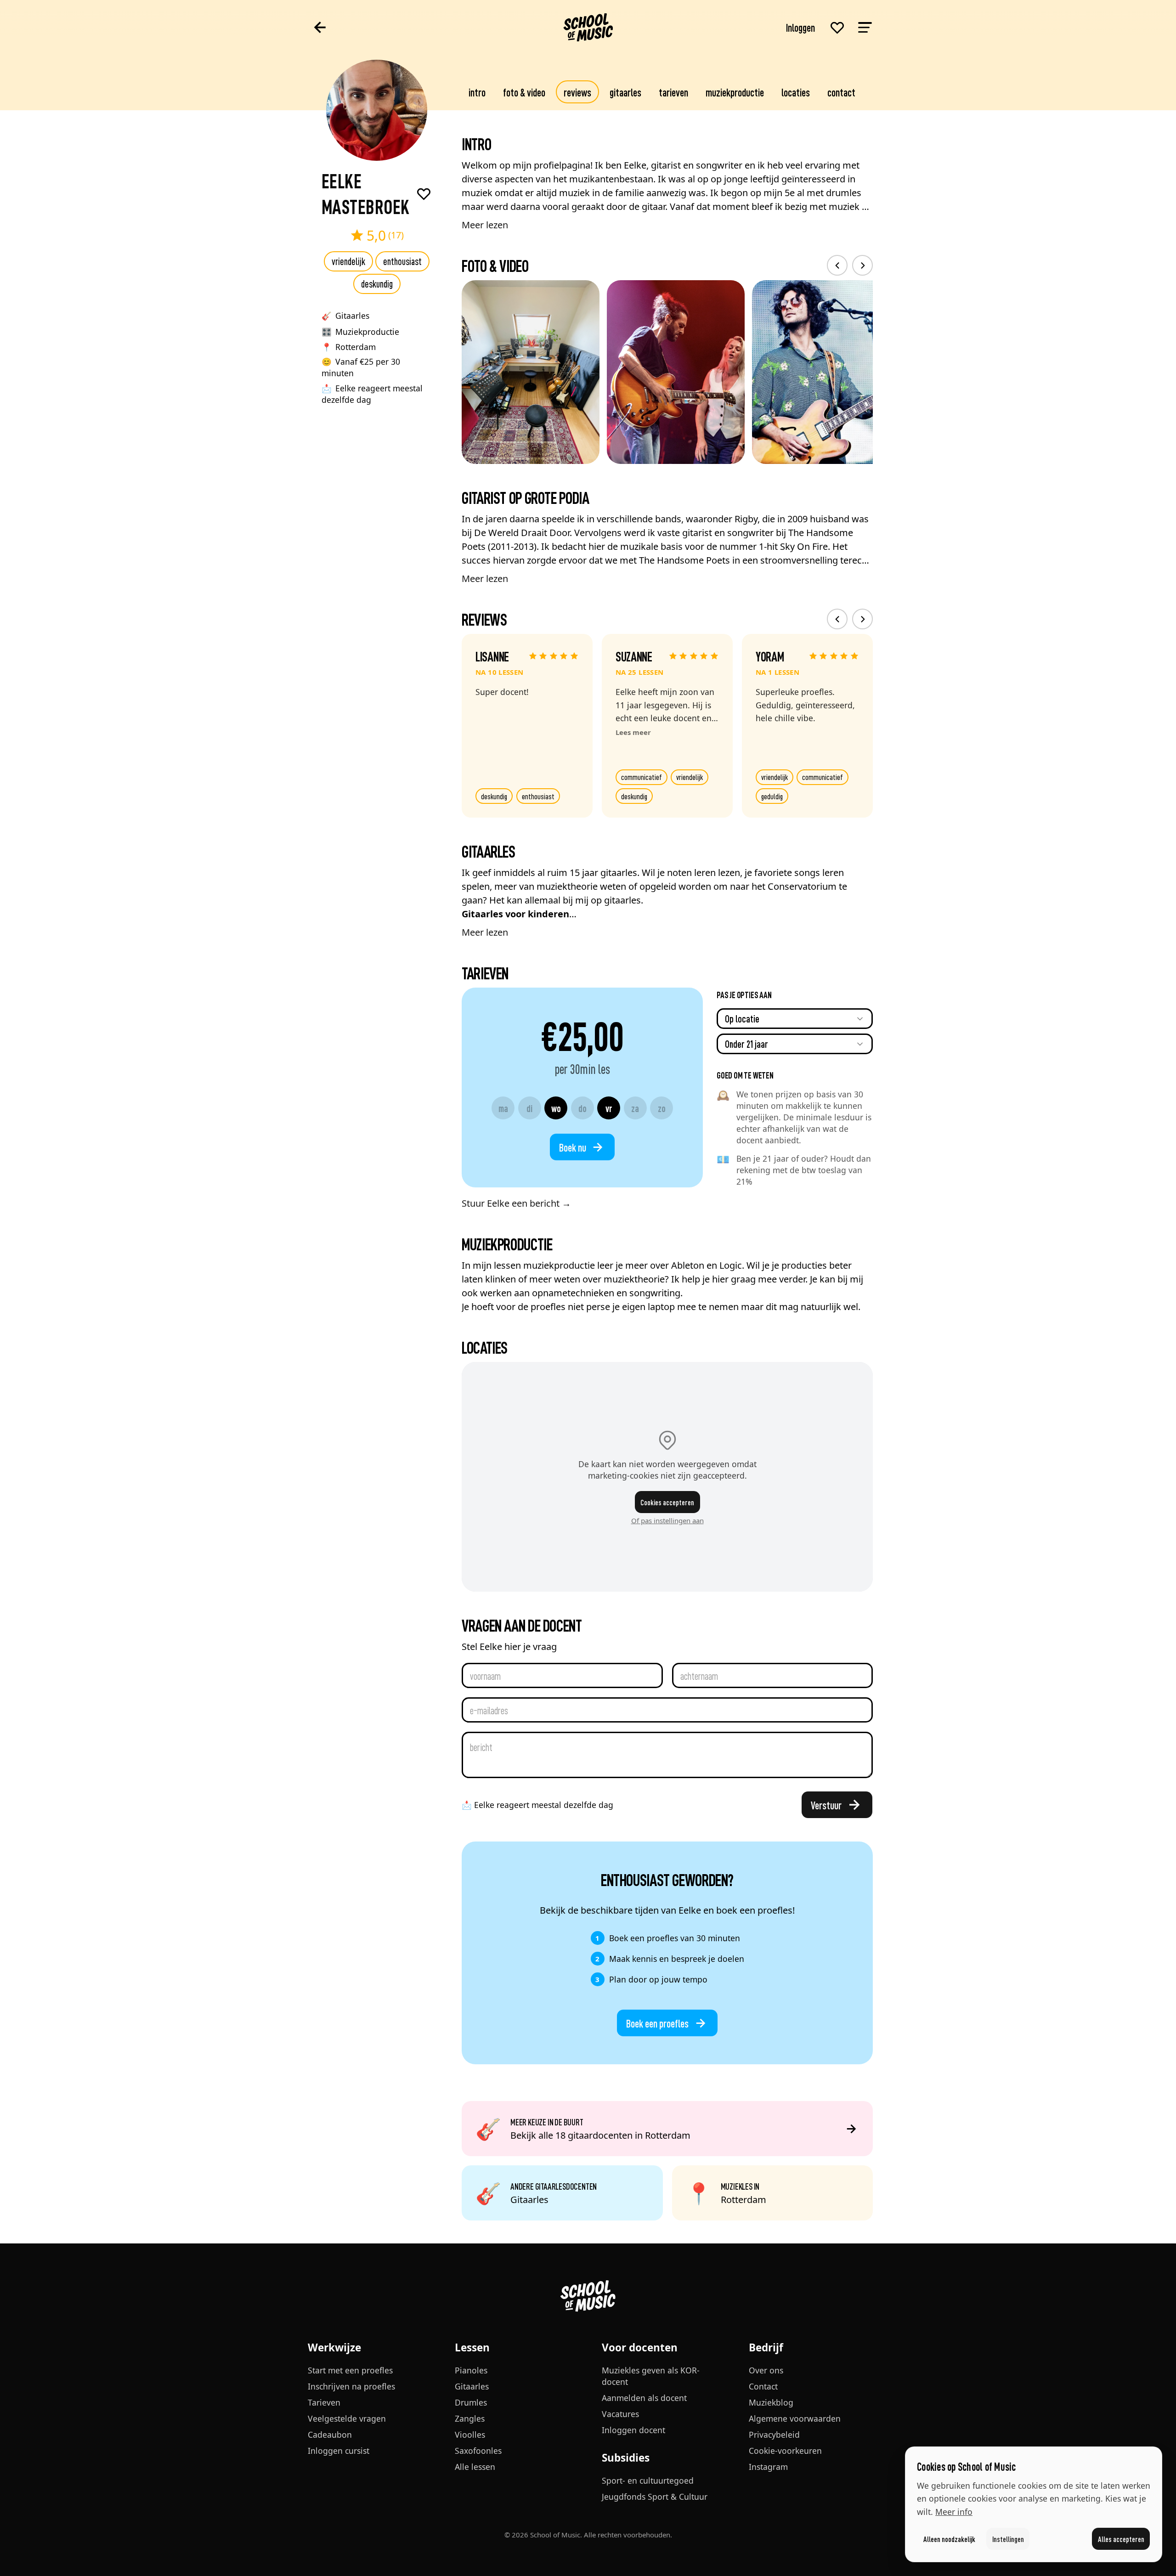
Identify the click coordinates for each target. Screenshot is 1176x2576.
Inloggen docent (633, 2430)
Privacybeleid (774, 2435)
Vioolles (470, 2435)
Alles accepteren (1121, 2539)
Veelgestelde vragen (347, 2418)
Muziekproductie (735, 92)
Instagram (768, 2467)
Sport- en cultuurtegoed (648, 2480)
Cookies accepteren (667, 1502)
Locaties (796, 92)
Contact (841, 92)
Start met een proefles (350, 2370)
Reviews (577, 92)
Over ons (766, 2370)
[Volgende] (862, 265)
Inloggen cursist (339, 2451)
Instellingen (1008, 2539)
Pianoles (471, 2370)
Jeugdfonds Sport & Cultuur (655, 2497)
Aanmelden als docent (644, 2398)
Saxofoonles (478, 2451)
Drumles (471, 2402)
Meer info (954, 2512)
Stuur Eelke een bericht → (516, 1203)
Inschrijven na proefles (351, 2386)
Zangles (470, 2418)
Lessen (472, 2347)
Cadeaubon (330, 2435)
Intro (477, 92)
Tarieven (673, 92)
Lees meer (633, 732)
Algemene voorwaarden (795, 2418)
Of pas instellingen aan (667, 1520)
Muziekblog (771, 2402)
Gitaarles (625, 92)
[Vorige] (837, 265)
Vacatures (620, 2414)
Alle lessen (475, 2467)
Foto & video (524, 92)
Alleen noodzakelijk (949, 2539)
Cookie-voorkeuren (785, 2451)
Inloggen (800, 27)
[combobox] (795, 1019)
